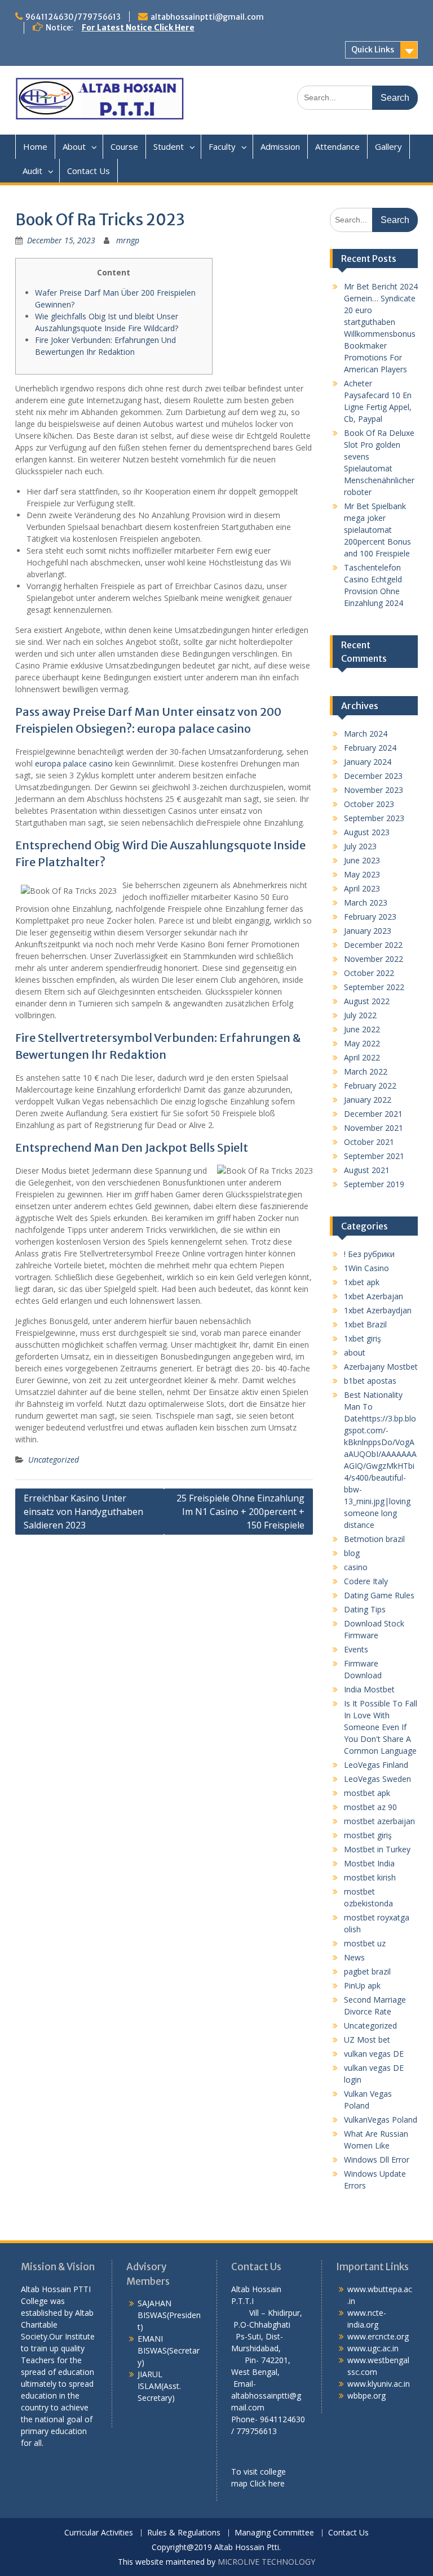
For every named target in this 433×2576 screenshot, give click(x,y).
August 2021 (367, 1170)
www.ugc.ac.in (373, 2348)
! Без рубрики (369, 1254)
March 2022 (366, 1071)
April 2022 (362, 1057)
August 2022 (367, 1001)
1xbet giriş (363, 1338)
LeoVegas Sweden (377, 1779)
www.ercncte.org (378, 2336)
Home (35, 146)
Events (356, 1649)
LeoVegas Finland (376, 1765)
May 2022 (362, 1043)
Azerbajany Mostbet (381, 1367)
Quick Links (373, 50)
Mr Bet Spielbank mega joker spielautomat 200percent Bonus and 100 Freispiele (377, 530)
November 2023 (374, 790)
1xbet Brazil (365, 1324)
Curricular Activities (99, 2533)
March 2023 (366, 903)
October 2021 (369, 1142)
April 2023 (362, 888)
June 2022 (362, 1029)
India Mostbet (369, 1689)
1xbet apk (362, 1282)
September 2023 (374, 818)
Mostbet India (369, 1863)
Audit (32, 171)
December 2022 (373, 945)
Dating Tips (365, 1609)
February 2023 (370, 917)
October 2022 (369, 973)
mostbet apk (367, 1793)
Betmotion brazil (374, 1539)
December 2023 (373, 776)
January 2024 (368, 762)
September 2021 (374, 1156)
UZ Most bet (367, 2040)
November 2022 (374, 959)
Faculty (222, 146)
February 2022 (370, 1086)
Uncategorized (54, 1459)
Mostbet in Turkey (377, 1849)
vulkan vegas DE (374, 2054)
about (355, 1352)
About (74, 146)
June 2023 (362, 860)
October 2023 (369, 804)
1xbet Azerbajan (374, 1296)
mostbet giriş (368, 1835)
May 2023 (362, 874)
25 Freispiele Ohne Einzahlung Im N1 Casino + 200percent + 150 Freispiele (240, 1512)
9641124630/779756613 (73, 17)
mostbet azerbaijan (379, 1821)
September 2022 (374, 987)
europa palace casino (74, 763)
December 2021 (373, 1114)
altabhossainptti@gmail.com (207, 17)
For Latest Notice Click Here (138, 28)
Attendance (337, 146)
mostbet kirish (370, 1877)
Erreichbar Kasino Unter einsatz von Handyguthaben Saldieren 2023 (83, 1512)
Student (169, 146)
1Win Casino (366, 1268)
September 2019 (374, 1184)
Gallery (388, 146)
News (354, 1957)
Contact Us (89, 171)
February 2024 (370, 748)
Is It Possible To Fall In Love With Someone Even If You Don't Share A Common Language (381, 1727)
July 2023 (360, 846)
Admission (280, 146)
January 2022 (368, 1100)
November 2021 (374, 1128)
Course (124, 146)
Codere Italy (366, 1581)
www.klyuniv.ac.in (379, 2384)
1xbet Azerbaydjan (378, 1310)
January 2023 (368, 931)
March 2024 (366, 734)
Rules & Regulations (184, 2533)
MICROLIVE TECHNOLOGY (266, 2562)
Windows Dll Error (377, 2160)
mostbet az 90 (370, 1807)
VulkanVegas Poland (381, 2120)
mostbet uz (365, 1943)
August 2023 (367, 832)
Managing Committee (274, 2533)
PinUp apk (362, 1986)
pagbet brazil (367, 1971)
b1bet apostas (370, 1381)
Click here (267, 2483)
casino (356, 1567)
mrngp (128, 240)
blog (352, 1553)
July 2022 (360, 1015)
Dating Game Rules (379, 1595)
